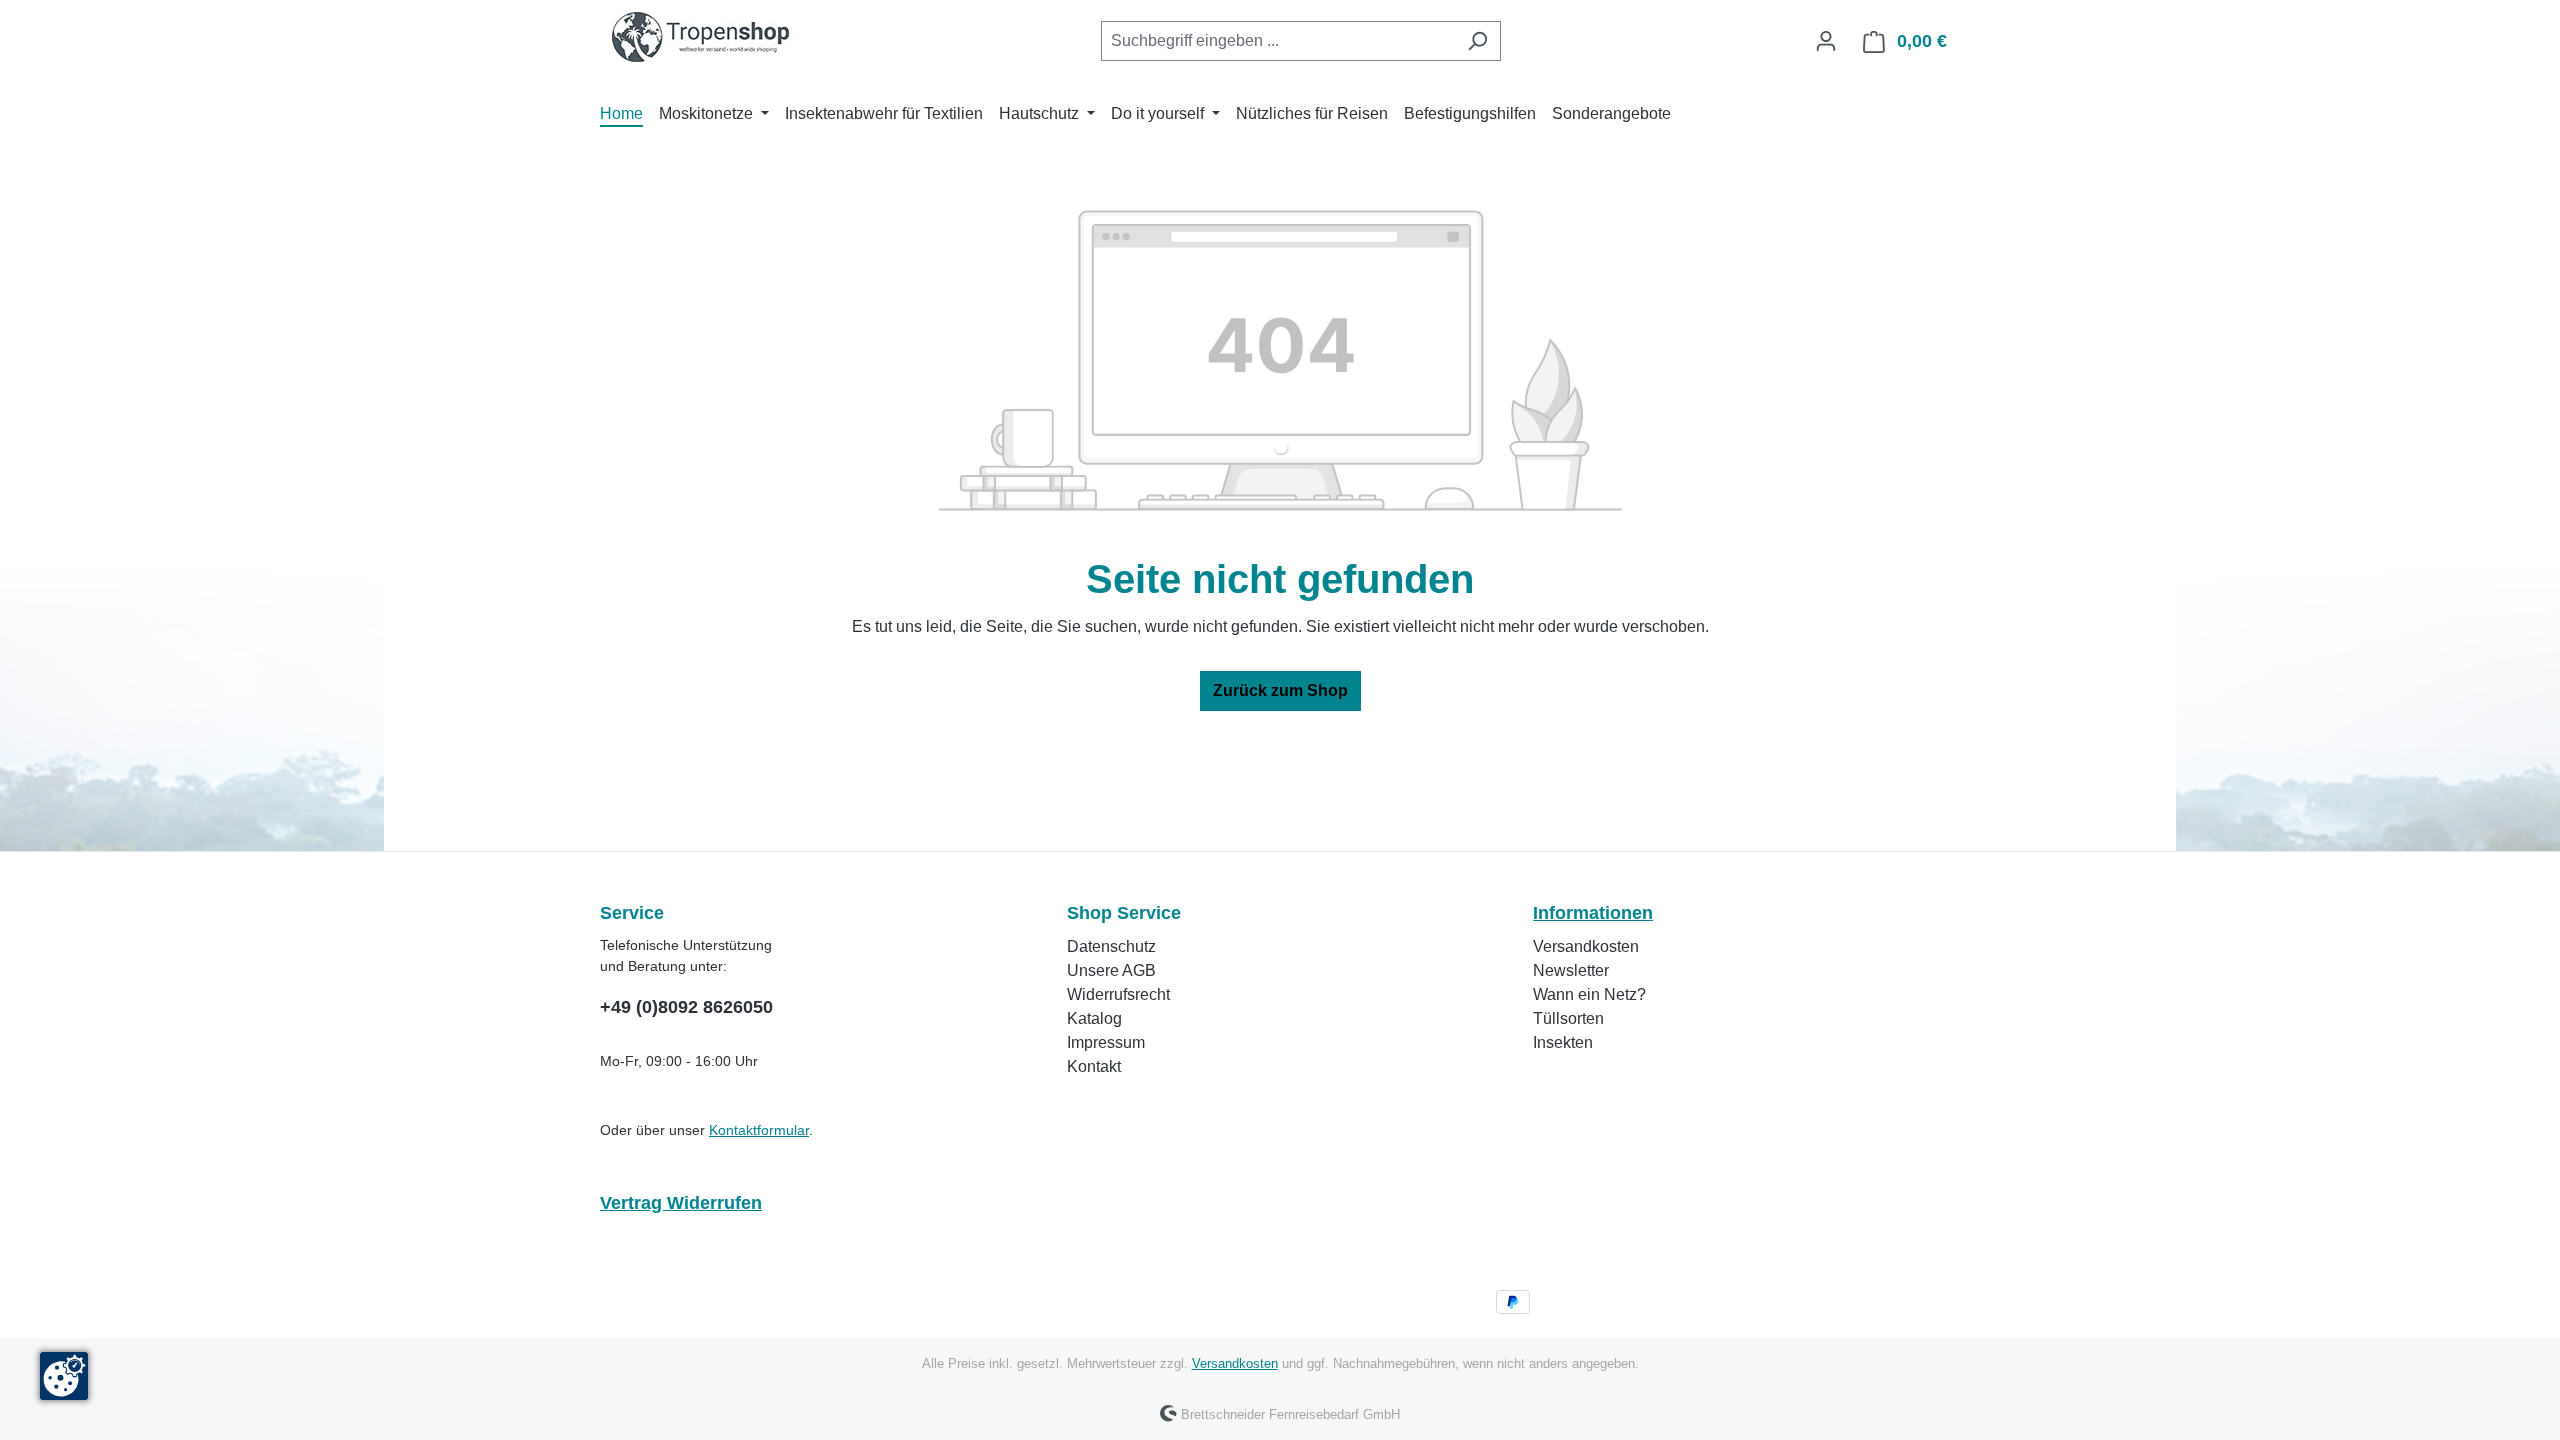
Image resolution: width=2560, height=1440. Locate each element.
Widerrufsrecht (1118, 994)
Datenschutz (1111, 946)
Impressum (1106, 1042)
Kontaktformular (759, 1130)
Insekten (1563, 1042)
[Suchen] (1477, 41)
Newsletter (1571, 970)
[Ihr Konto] (1826, 41)
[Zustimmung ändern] (64, 1376)
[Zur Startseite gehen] (700, 37)
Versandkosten (1586, 946)
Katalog (1094, 1018)
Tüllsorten (1568, 1018)
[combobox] (1278, 41)
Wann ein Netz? (1589, 994)
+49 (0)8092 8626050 (686, 1007)
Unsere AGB (1111, 970)
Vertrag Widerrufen (681, 1203)
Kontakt (1094, 1066)
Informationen (1593, 913)
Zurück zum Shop (1280, 690)
